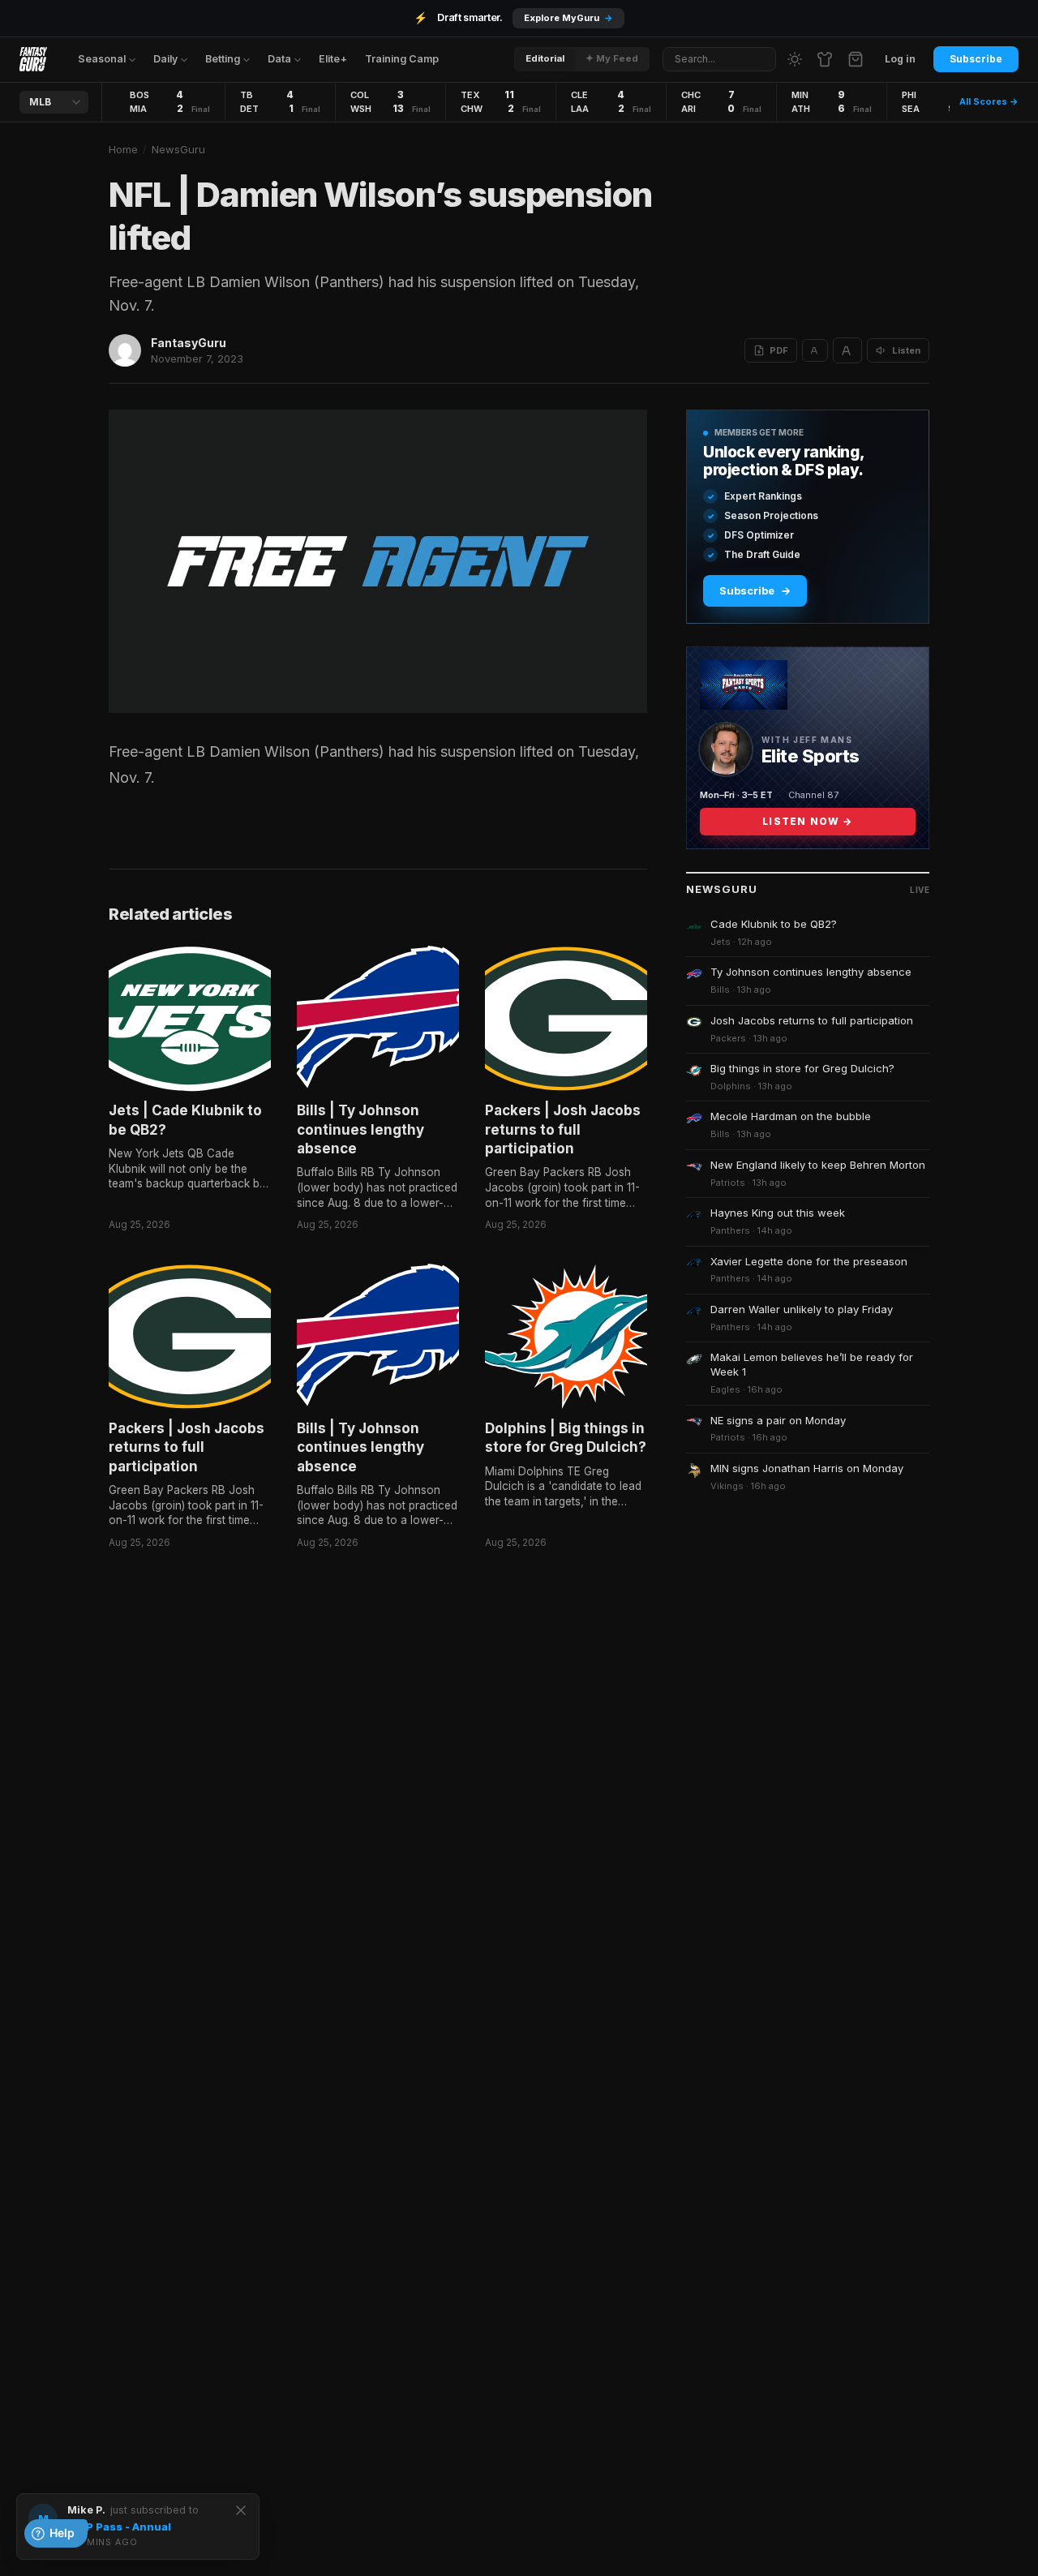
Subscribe (976, 59)
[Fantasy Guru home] (33, 59)
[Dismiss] (241, 2510)
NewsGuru (178, 149)
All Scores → (989, 101)
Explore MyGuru (568, 18)
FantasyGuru (189, 343)
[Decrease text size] (815, 350)
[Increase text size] (847, 350)
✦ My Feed (612, 58)
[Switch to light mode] (795, 59)
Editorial (545, 58)
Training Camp (402, 59)
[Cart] (856, 59)
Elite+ (333, 59)
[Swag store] (825, 59)
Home (123, 149)
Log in (900, 59)
